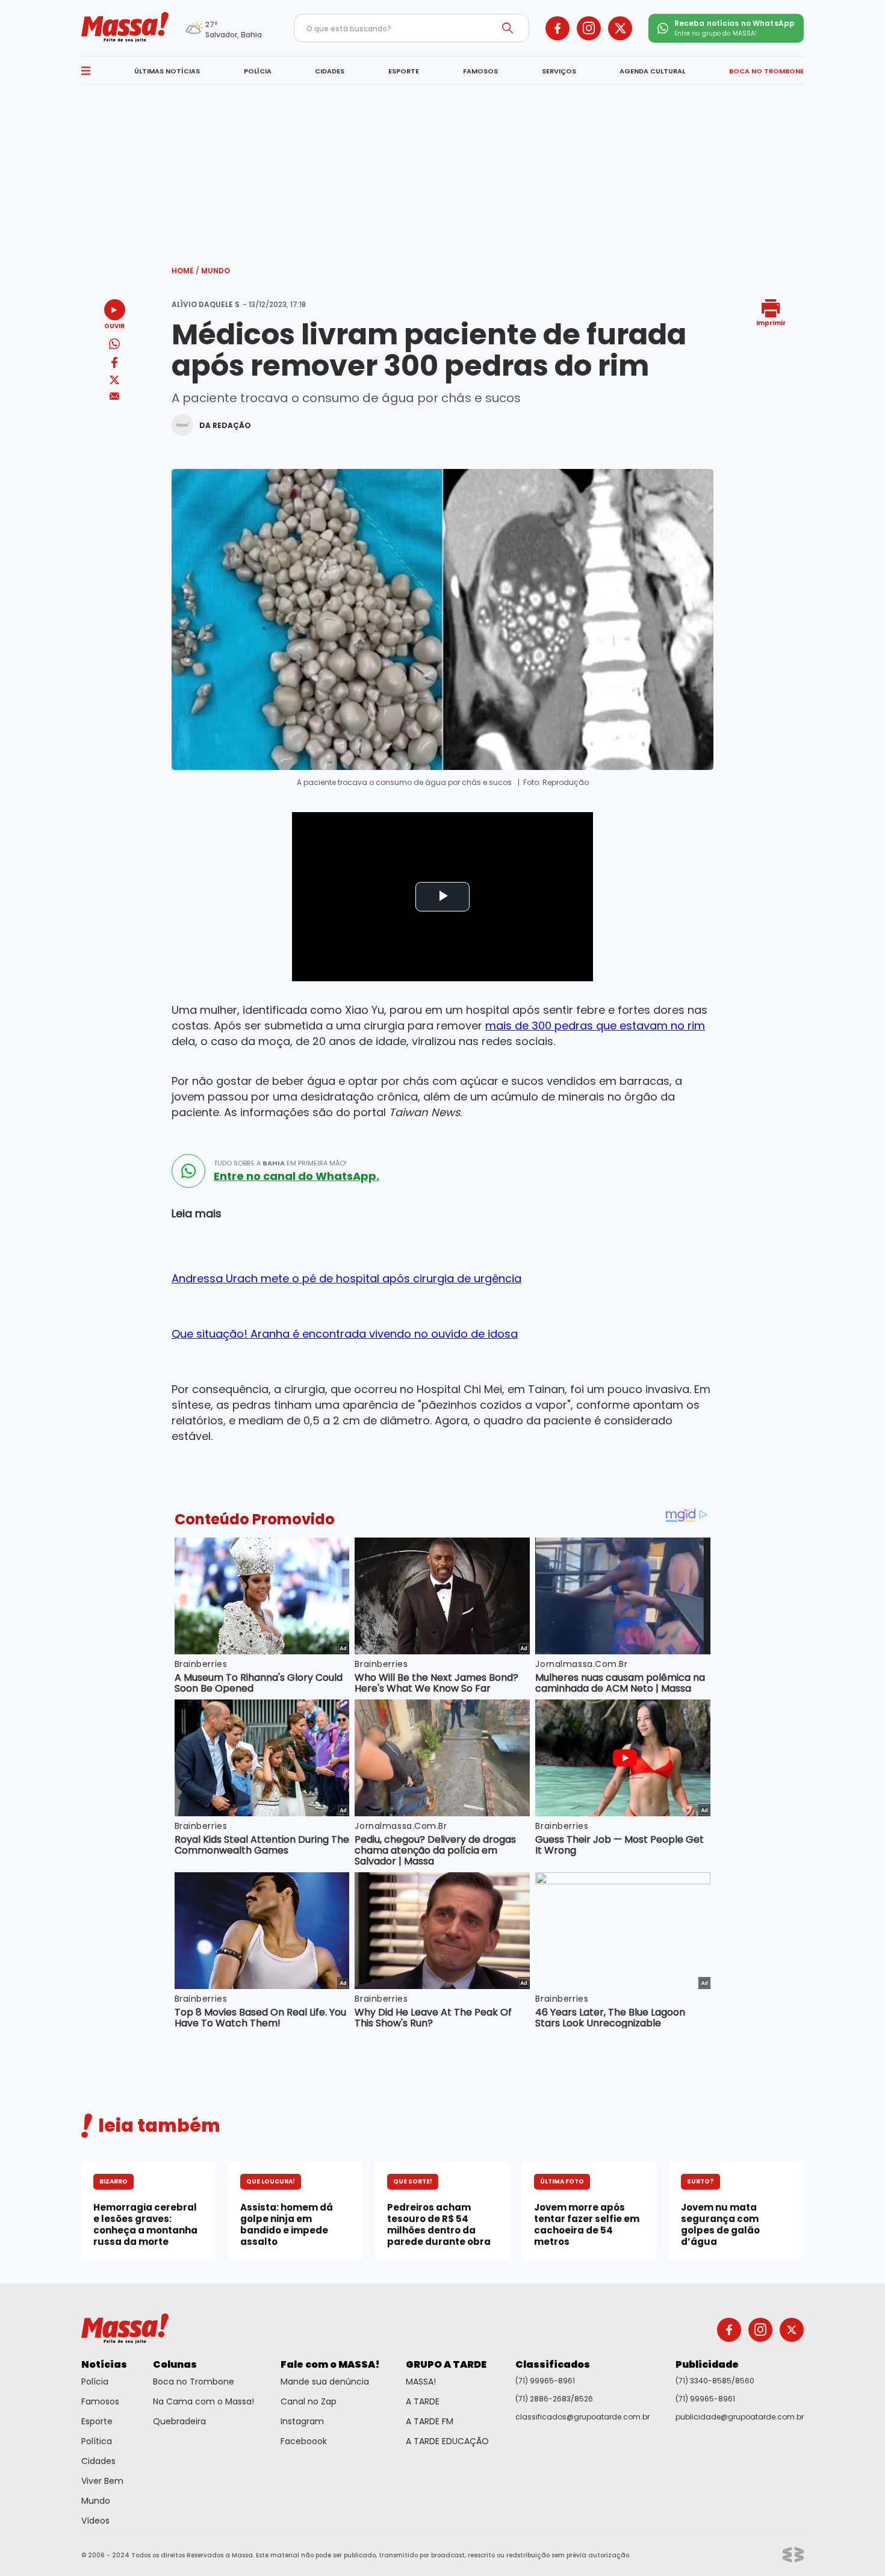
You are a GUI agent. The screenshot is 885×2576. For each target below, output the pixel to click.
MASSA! (421, 2382)
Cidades (98, 2461)
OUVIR (114, 325)
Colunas (175, 2364)
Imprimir (771, 322)
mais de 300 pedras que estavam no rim (595, 1026)
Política (97, 2441)
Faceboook (304, 2441)
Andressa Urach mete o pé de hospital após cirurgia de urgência (346, 1278)
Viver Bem (102, 2481)
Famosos (100, 2401)
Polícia (95, 2382)
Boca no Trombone (194, 2382)
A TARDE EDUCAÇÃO (447, 2441)
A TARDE (423, 2401)
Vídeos (95, 2521)
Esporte (97, 2421)
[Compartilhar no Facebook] (114, 365)
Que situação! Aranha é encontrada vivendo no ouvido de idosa (345, 1334)
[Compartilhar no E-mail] (115, 396)
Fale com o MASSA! (330, 2364)
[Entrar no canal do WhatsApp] (188, 1171)
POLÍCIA (258, 71)
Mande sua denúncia (325, 2382)
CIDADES (330, 71)
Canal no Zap (309, 2401)
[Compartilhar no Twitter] (114, 381)
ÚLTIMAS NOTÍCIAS (167, 71)
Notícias (104, 2364)
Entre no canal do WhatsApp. (297, 1176)
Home (185, 271)
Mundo (216, 271)
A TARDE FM (430, 2421)
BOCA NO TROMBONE (766, 71)
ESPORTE (404, 71)
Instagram (302, 2421)
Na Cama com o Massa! (203, 2401)
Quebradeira (179, 2421)
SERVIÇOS (559, 71)
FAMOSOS (480, 71)
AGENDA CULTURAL (652, 71)
